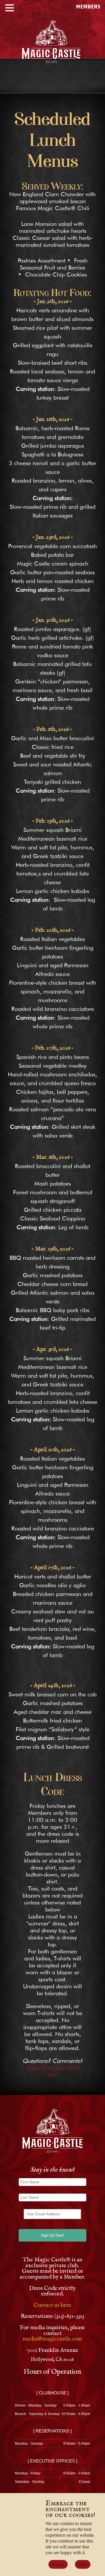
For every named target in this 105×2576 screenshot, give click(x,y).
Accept (58, 2564)
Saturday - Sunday (30, 2482)
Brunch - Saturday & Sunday (37, 2414)
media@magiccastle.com (52, 2339)
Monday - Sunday (29, 2444)
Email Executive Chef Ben (52, 2071)
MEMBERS (88, 7)
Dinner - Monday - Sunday (36, 2405)
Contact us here (52, 2305)
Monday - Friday (28, 2473)
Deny (83, 2564)
